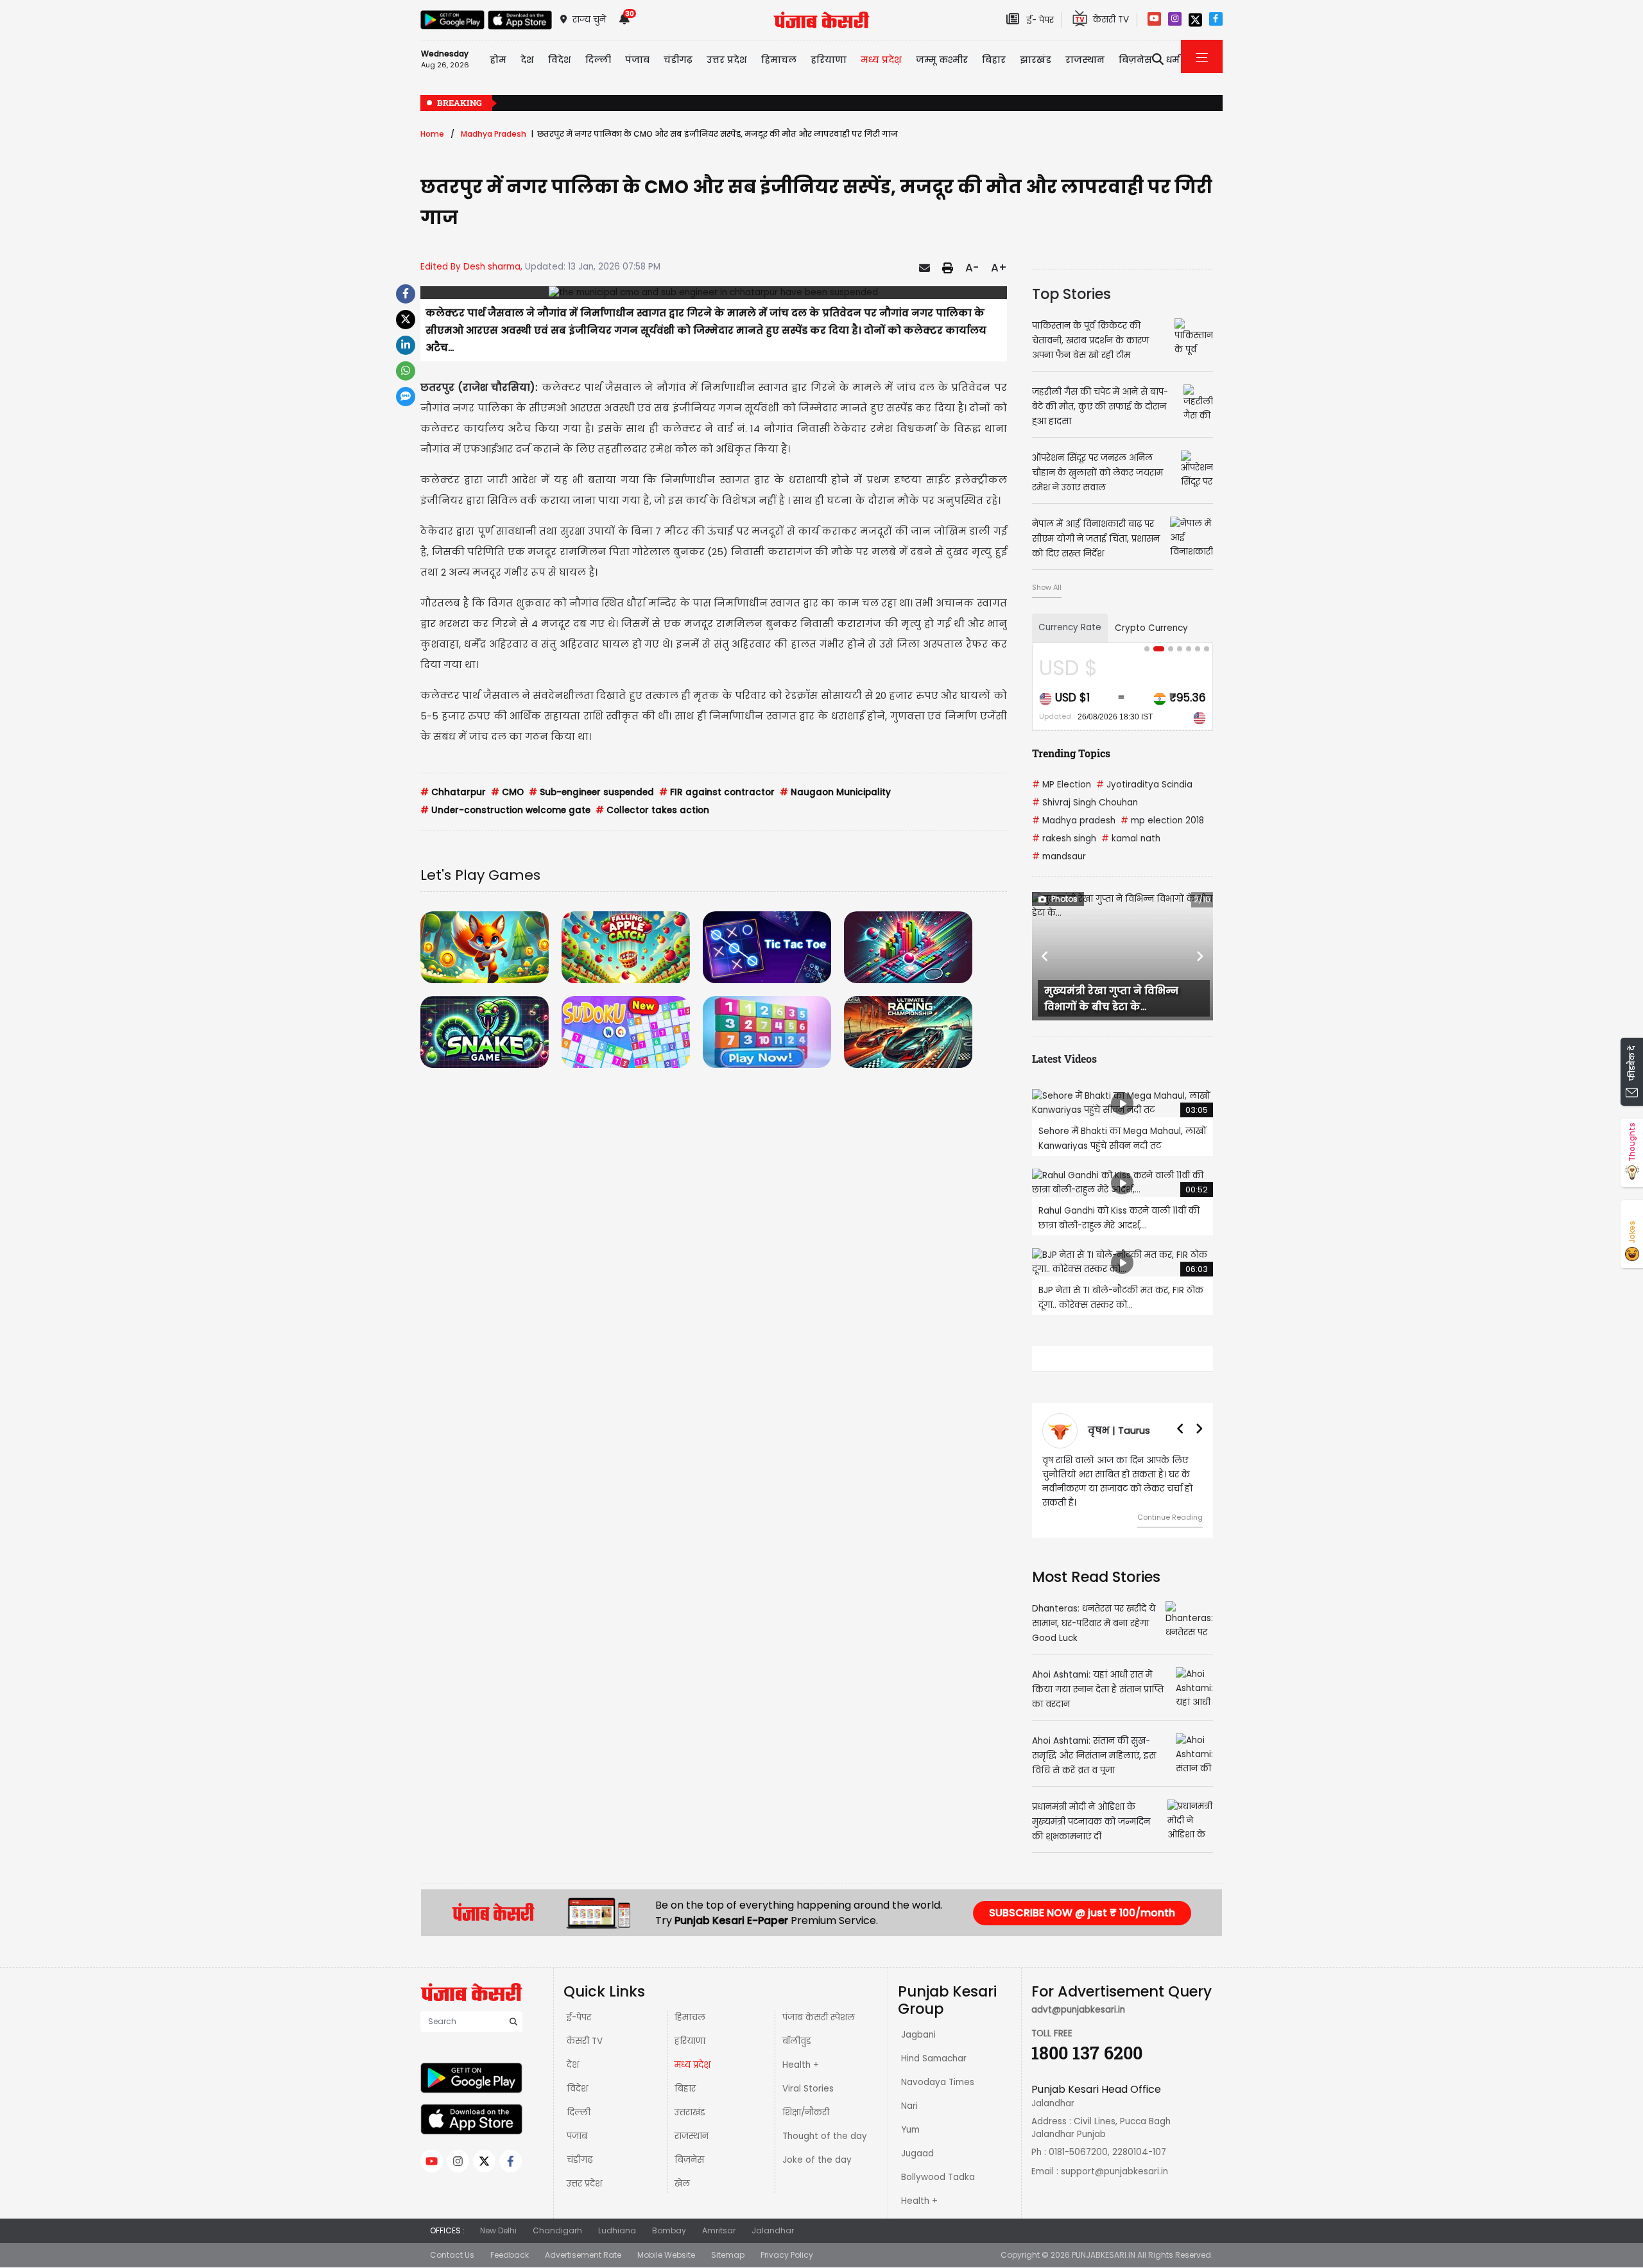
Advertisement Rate (583, 2255)
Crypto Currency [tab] (1151, 628)
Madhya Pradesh (494, 134)
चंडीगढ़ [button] (678, 60)
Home (432, 134)
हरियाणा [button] (829, 60)
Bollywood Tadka (938, 2177)
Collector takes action (652, 810)
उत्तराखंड (690, 2112)
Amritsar (719, 2230)
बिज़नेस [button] (1135, 60)
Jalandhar (773, 2230)
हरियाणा (690, 2041)
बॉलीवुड (797, 2041)
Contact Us (452, 2255)
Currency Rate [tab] (1070, 627)
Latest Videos (1064, 1059)
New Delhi (498, 2230)
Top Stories (1071, 294)
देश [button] (527, 60)
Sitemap (728, 2255)
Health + (801, 2065)
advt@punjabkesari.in (1078, 2010)
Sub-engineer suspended (591, 792)
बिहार (994, 60)
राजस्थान (692, 2136)
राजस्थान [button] (1085, 60)
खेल (682, 2184)
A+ (999, 268)
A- (972, 268)
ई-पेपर (579, 2017)
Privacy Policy (787, 2255)
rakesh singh (1064, 838)
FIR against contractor (717, 792)
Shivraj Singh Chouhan (1085, 803)
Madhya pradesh (1074, 820)
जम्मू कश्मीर (942, 60)
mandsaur (1059, 856)
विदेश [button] (560, 60)
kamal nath (1131, 838)
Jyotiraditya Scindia (1144, 785)
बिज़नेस (689, 2160)
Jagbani (918, 2035)
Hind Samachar (934, 2058)
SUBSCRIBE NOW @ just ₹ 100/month (1082, 1913)
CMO (507, 792)
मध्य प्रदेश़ (881, 60)
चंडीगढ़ (580, 2160)
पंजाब (577, 2136)
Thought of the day (825, 2136)
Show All (1047, 587)
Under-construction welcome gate (505, 810)
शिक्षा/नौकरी (806, 2112)
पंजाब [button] (637, 60)
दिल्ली (598, 60)
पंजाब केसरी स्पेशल (819, 2017)
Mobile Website (666, 2255)
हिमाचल (690, 2017)
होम (498, 60)
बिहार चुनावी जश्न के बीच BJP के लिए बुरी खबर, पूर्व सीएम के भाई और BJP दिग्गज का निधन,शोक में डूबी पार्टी (1109, 104)
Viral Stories (808, 2089)
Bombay (669, 2230)
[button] (1045, 956)
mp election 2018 (1162, 820)
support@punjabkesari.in (1114, 2171)
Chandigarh (557, 2230)
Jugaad (917, 2153)
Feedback (510, 2255)
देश (573, 2065)
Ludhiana (617, 2230)
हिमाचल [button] (779, 60)
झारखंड (1036, 60)
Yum (910, 2130)
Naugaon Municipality (835, 792)
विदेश (577, 2089)
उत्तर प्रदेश (727, 60)
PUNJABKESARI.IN (1104, 2255)
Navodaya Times (938, 2082)
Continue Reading (1172, 1517)
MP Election (1062, 785)
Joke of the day (817, 2160)
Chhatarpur (453, 792)
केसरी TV (585, 2041)
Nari (909, 2106)
